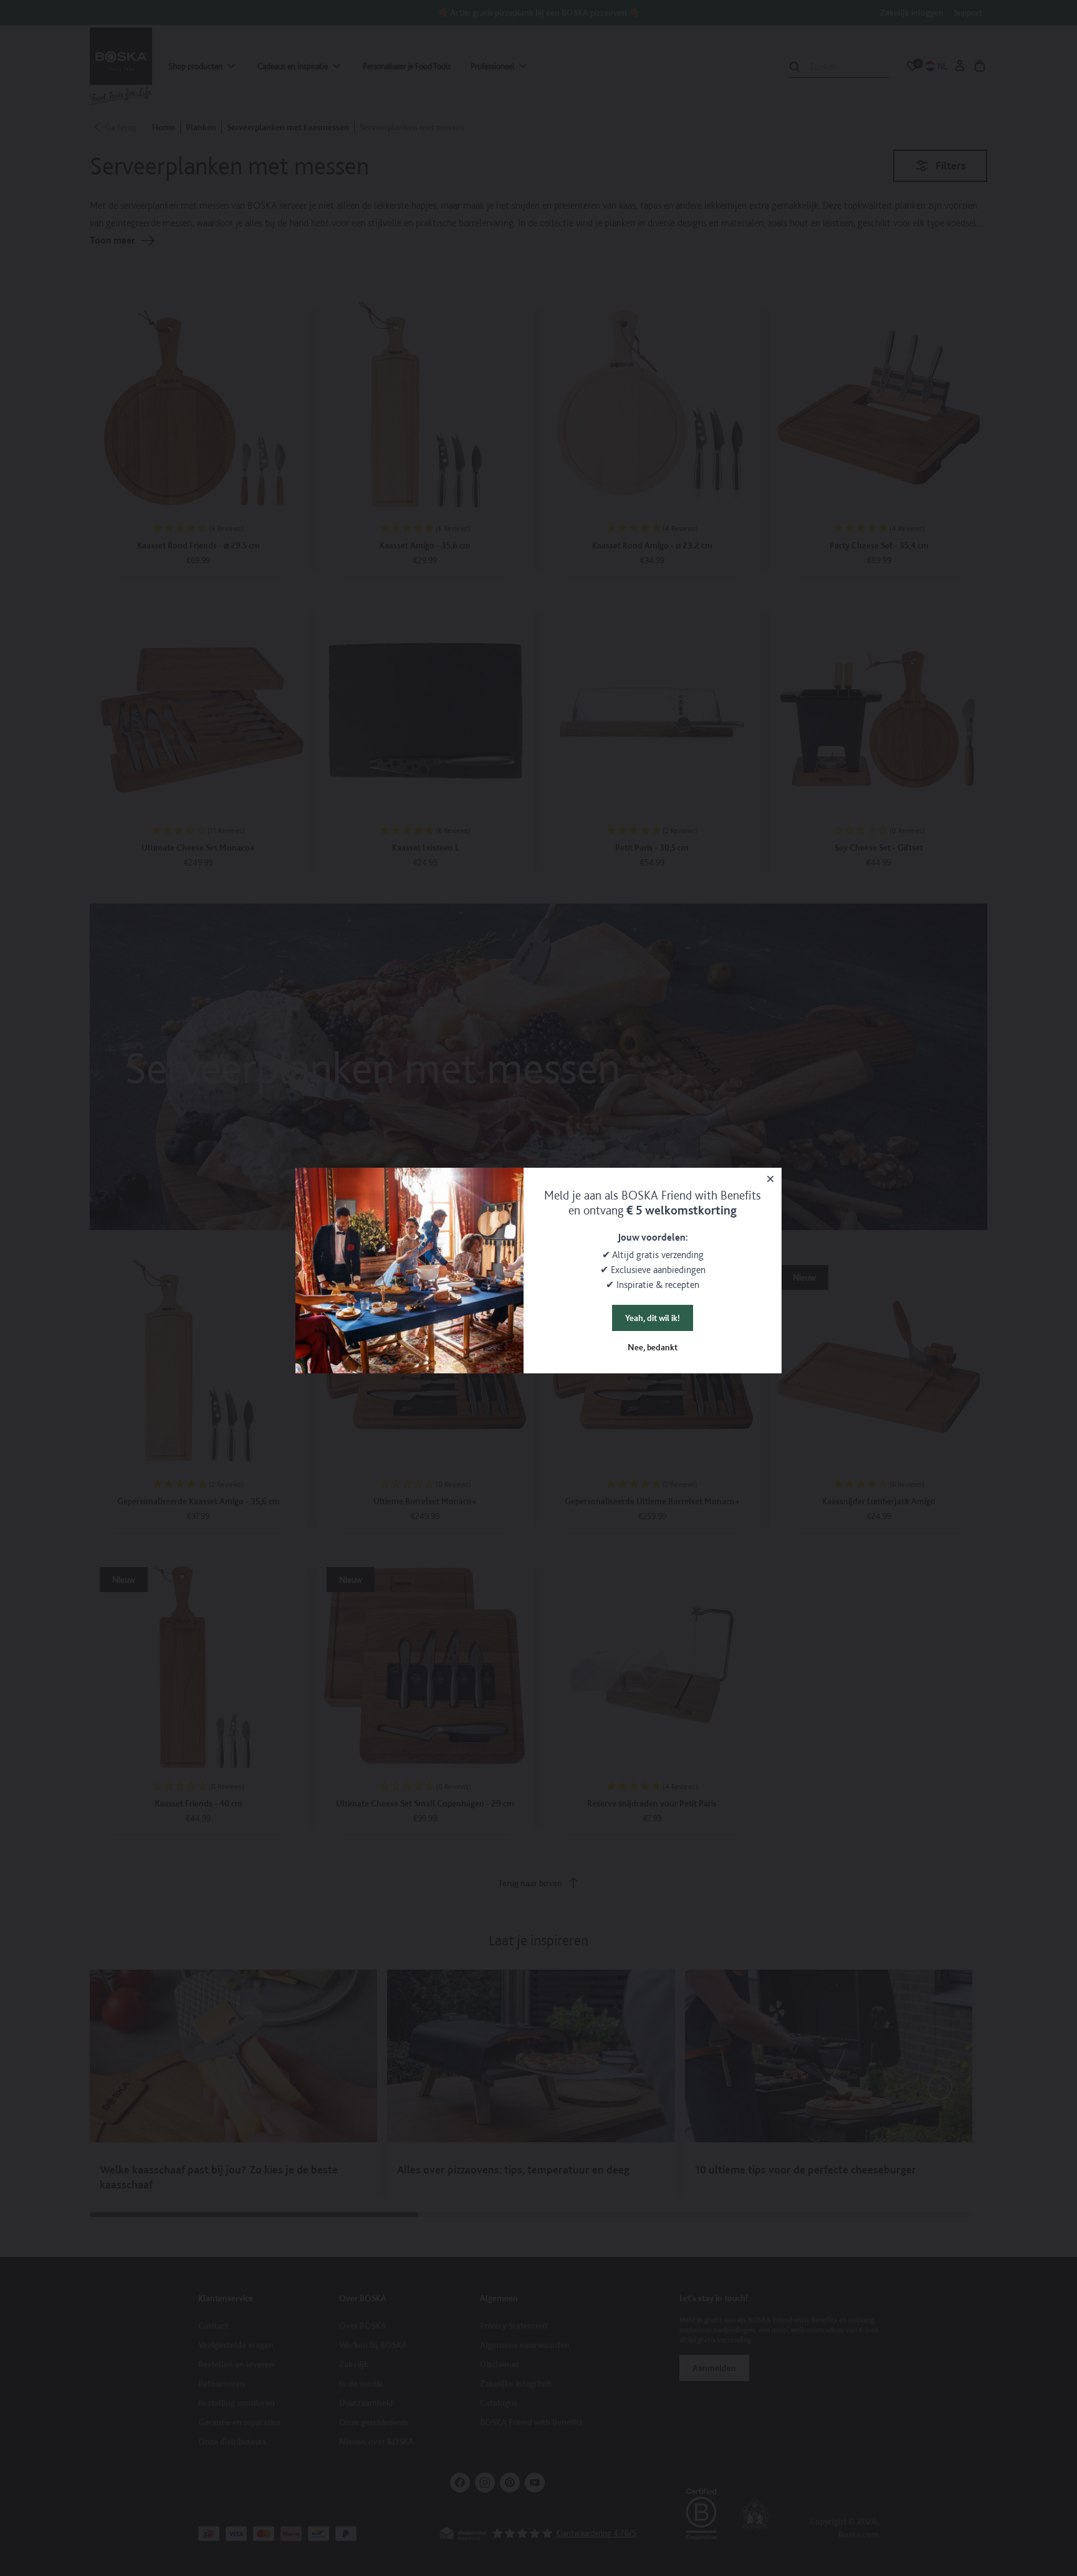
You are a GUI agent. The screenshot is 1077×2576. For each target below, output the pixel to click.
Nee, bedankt (653, 1347)
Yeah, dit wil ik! (653, 1318)
